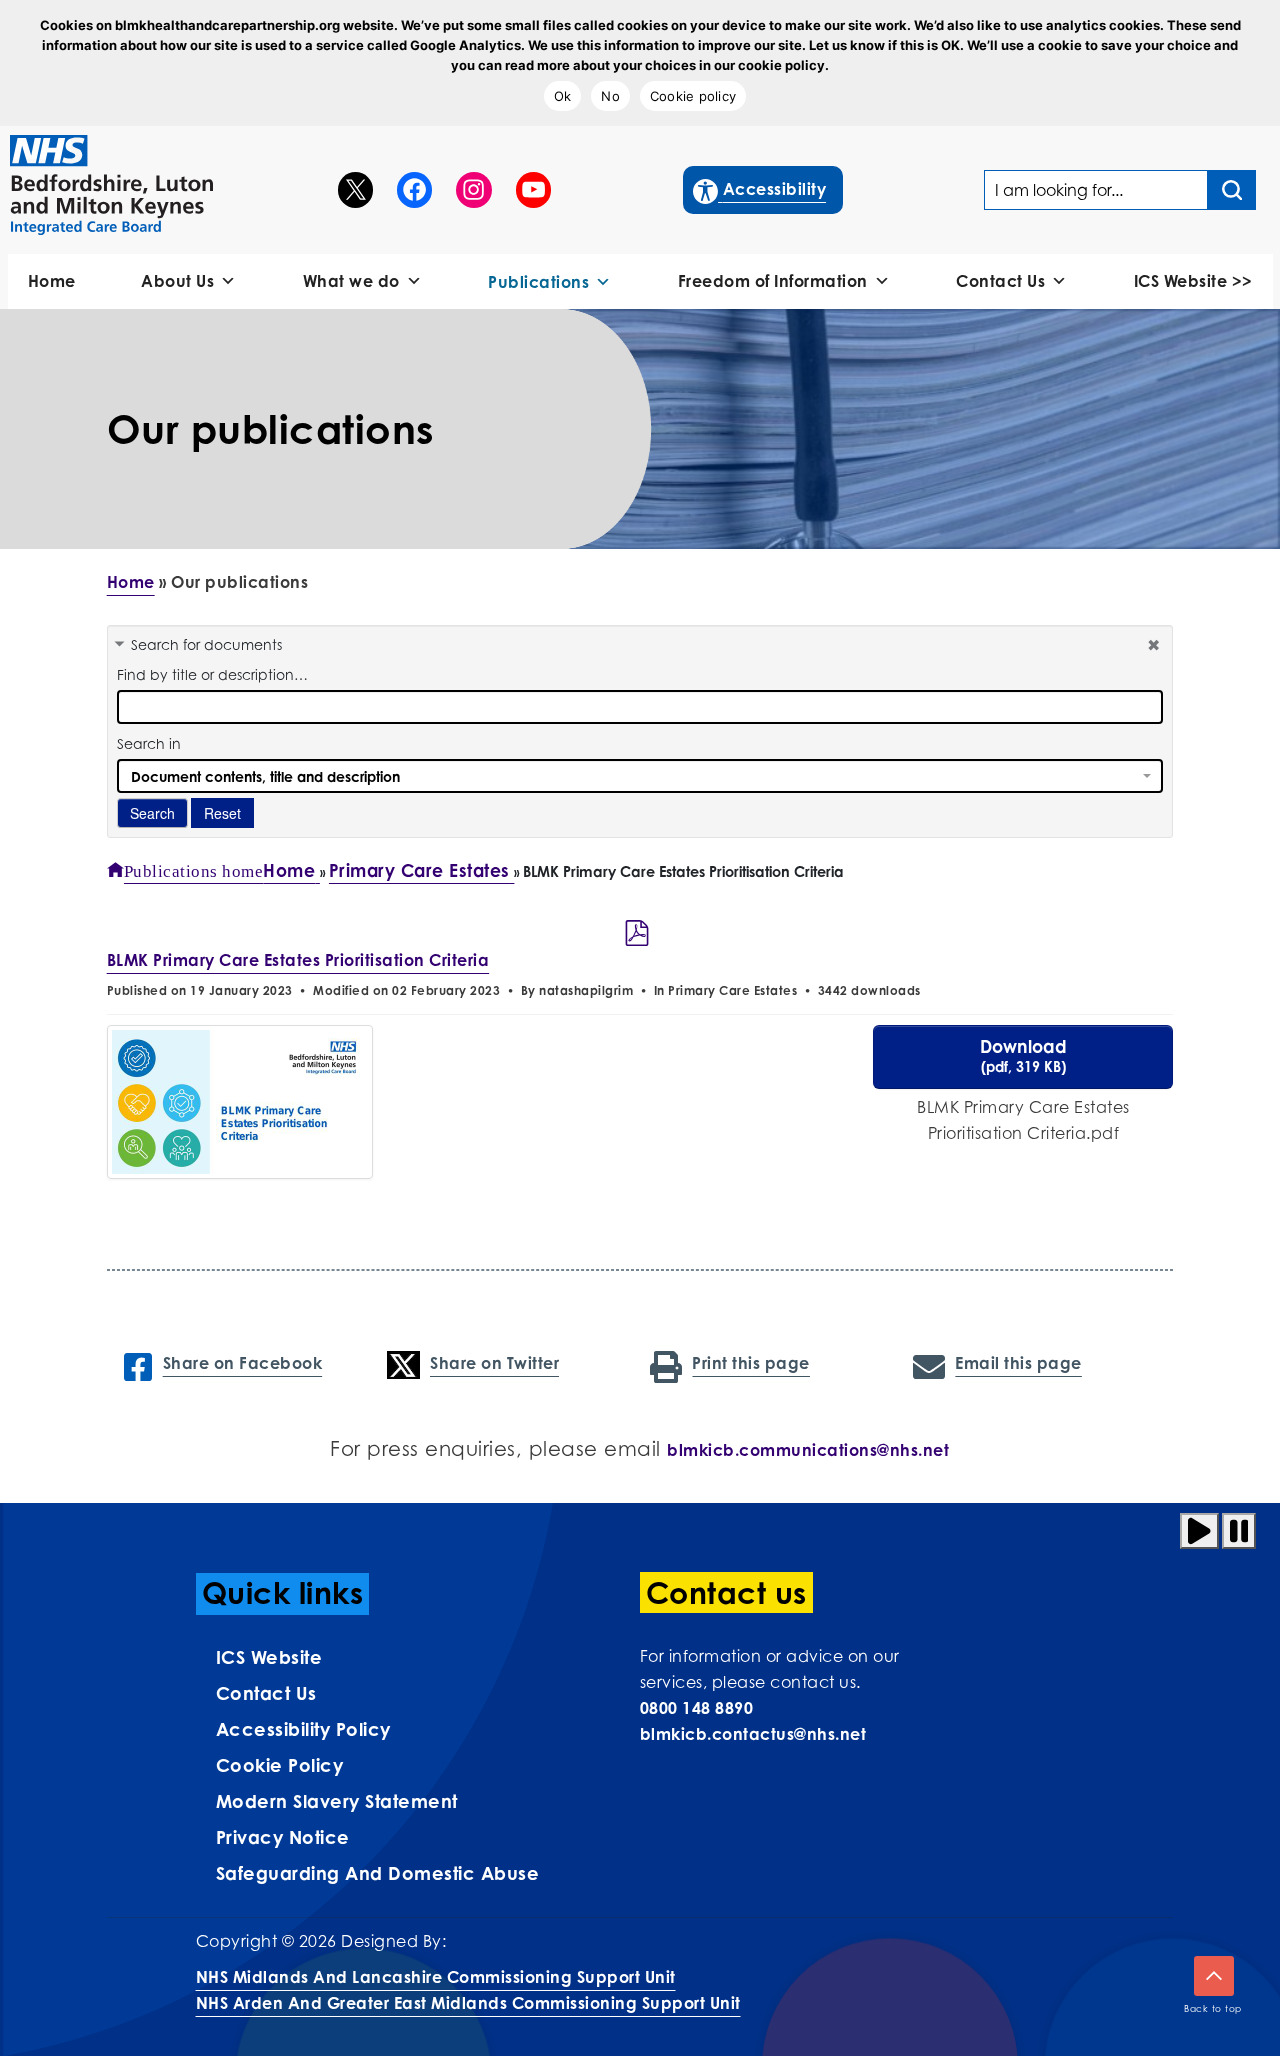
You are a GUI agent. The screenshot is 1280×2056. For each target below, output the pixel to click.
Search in (149, 743)
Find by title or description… (212, 674)
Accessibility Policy (303, 1729)
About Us (177, 281)
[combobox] (640, 776)
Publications (538, 282)
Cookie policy (693, 96)
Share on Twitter (494, 1363)
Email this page (1018, 1363)
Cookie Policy (280, 1765)
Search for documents (206, 644)
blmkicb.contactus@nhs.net (753, 1734)
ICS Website (269, 1657)
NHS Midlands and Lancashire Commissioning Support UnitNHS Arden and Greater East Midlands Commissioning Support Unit (468, 1990)
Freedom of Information (773, 281)
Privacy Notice (283, 1837)
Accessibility (760, 188)
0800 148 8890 (697, 1708)
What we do (351, 281)
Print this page (751, 1363)
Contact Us (1000, 281)
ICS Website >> (1193, 281)
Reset (222, 813)
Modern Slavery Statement (337, 1801)
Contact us (266, 1693)
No (610, 96)
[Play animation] (1199, 1531)
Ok (563, 96)
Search (152, 813)
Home (52, 281)
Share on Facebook (242, 1363)
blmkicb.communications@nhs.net (808, 1450)
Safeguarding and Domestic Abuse (378, 1873)
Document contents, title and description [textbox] (265, 776)
